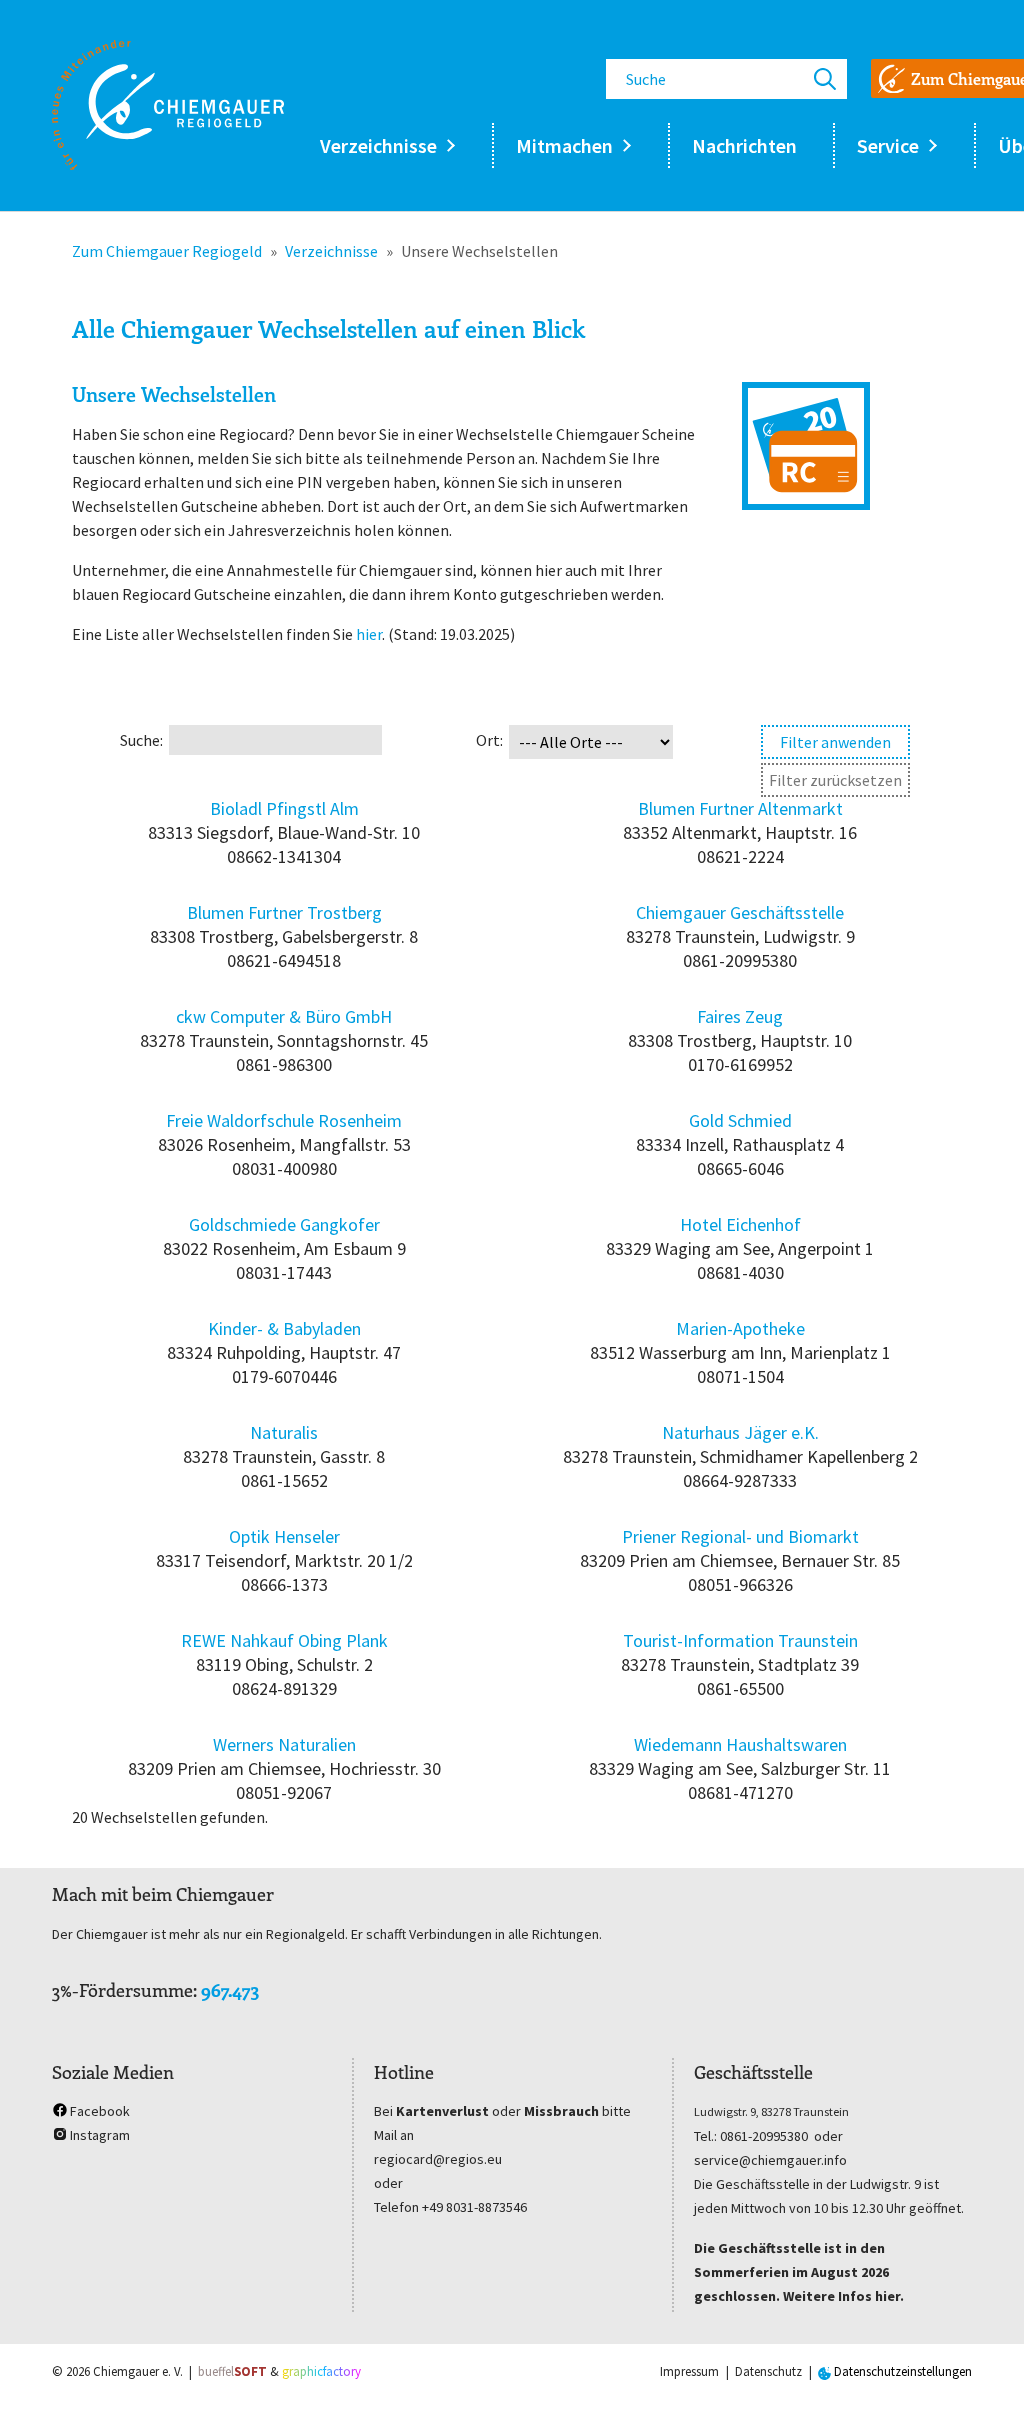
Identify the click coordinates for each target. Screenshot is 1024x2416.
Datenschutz (768, 2371)
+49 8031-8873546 (474, 2207)
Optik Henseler (284, 1536)
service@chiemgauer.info (770, 2160)
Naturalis (284, 1432)
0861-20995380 (764, 2136)
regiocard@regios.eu (438, 2159)
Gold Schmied (740, 1120)
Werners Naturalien (284, 1744)
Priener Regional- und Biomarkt (740, 1536)
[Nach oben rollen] (980, 2372)
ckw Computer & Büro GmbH (284, 1016)
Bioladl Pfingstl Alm (284, 808)
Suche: (141, 740)
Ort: (489, 740)
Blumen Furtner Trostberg (284, 912)
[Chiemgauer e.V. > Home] (168, 105)
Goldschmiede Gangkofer (284, 1224)
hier (369, 634)
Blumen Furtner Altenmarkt (740, 808)
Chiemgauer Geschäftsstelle (740, 912)
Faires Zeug (740, 1016)
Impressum (689, 2371)
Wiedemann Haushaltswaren (740, 1744)
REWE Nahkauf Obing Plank (284, 1640)
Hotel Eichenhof (740, 1224)
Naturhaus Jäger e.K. (740, 1432)
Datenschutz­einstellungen (901, 2371)
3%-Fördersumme (122, 1990)
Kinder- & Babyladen (284, 1328)
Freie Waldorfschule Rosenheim (284, 1120)
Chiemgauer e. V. (138, 2371)
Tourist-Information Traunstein (740, 1640)
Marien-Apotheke (740, 1328)
